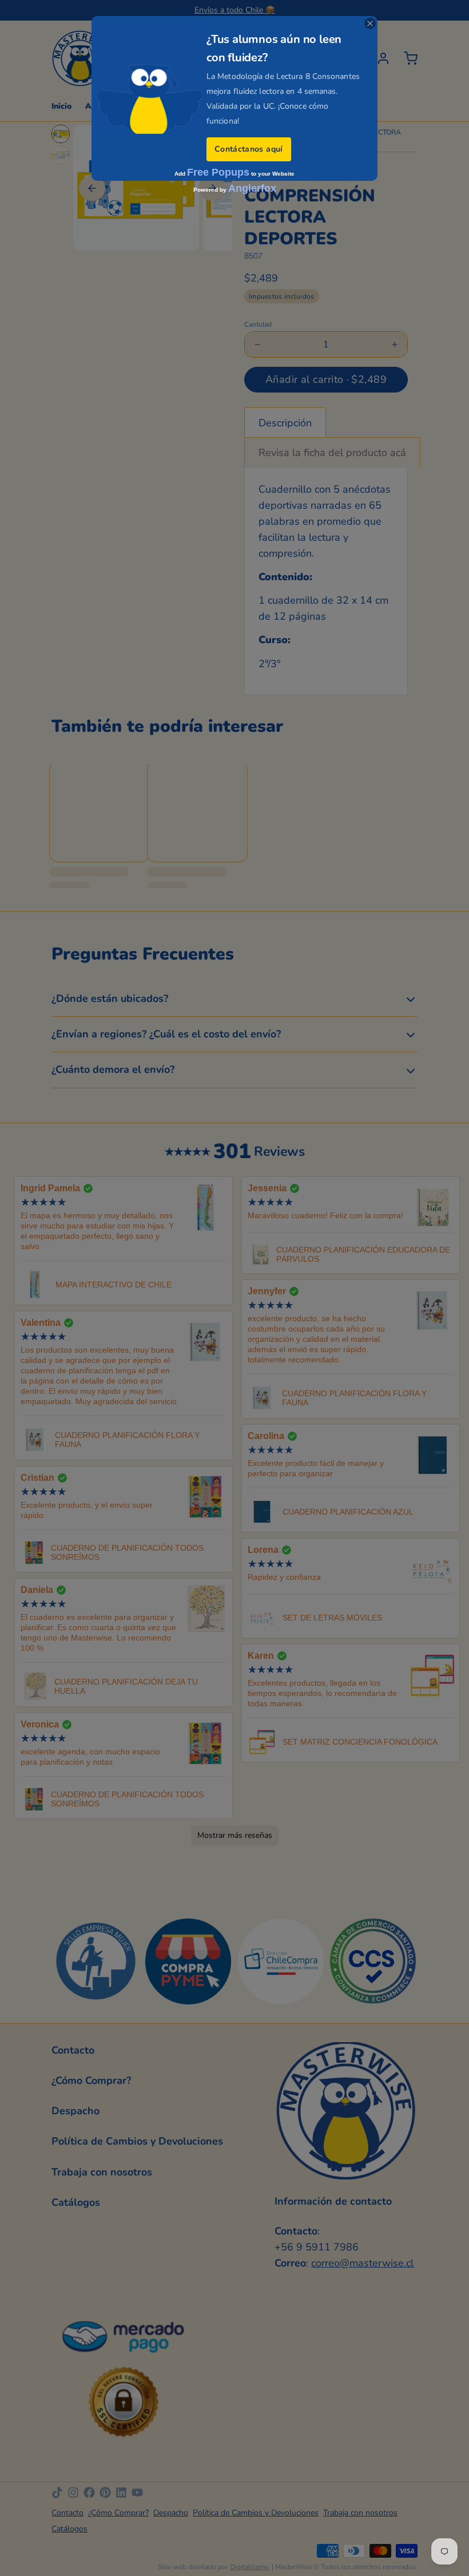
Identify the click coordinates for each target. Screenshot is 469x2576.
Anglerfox (252, 188)
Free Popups (218, 172)
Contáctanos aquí (249, 149)
